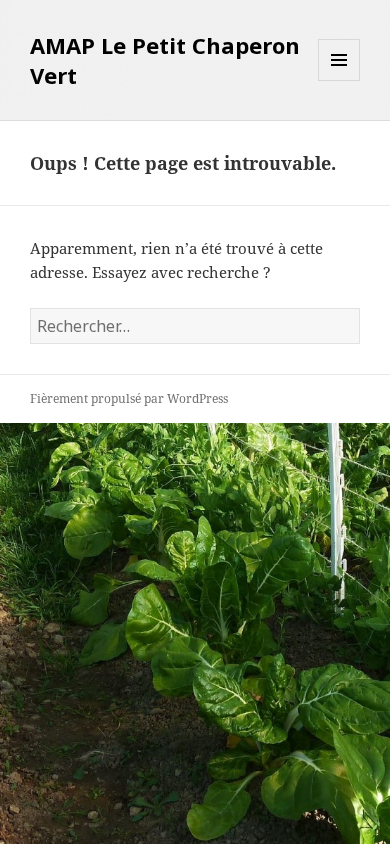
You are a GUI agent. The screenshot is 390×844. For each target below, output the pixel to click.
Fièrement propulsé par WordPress (129, 398)
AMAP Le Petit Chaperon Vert (165, 60)
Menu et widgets (339, 80)
